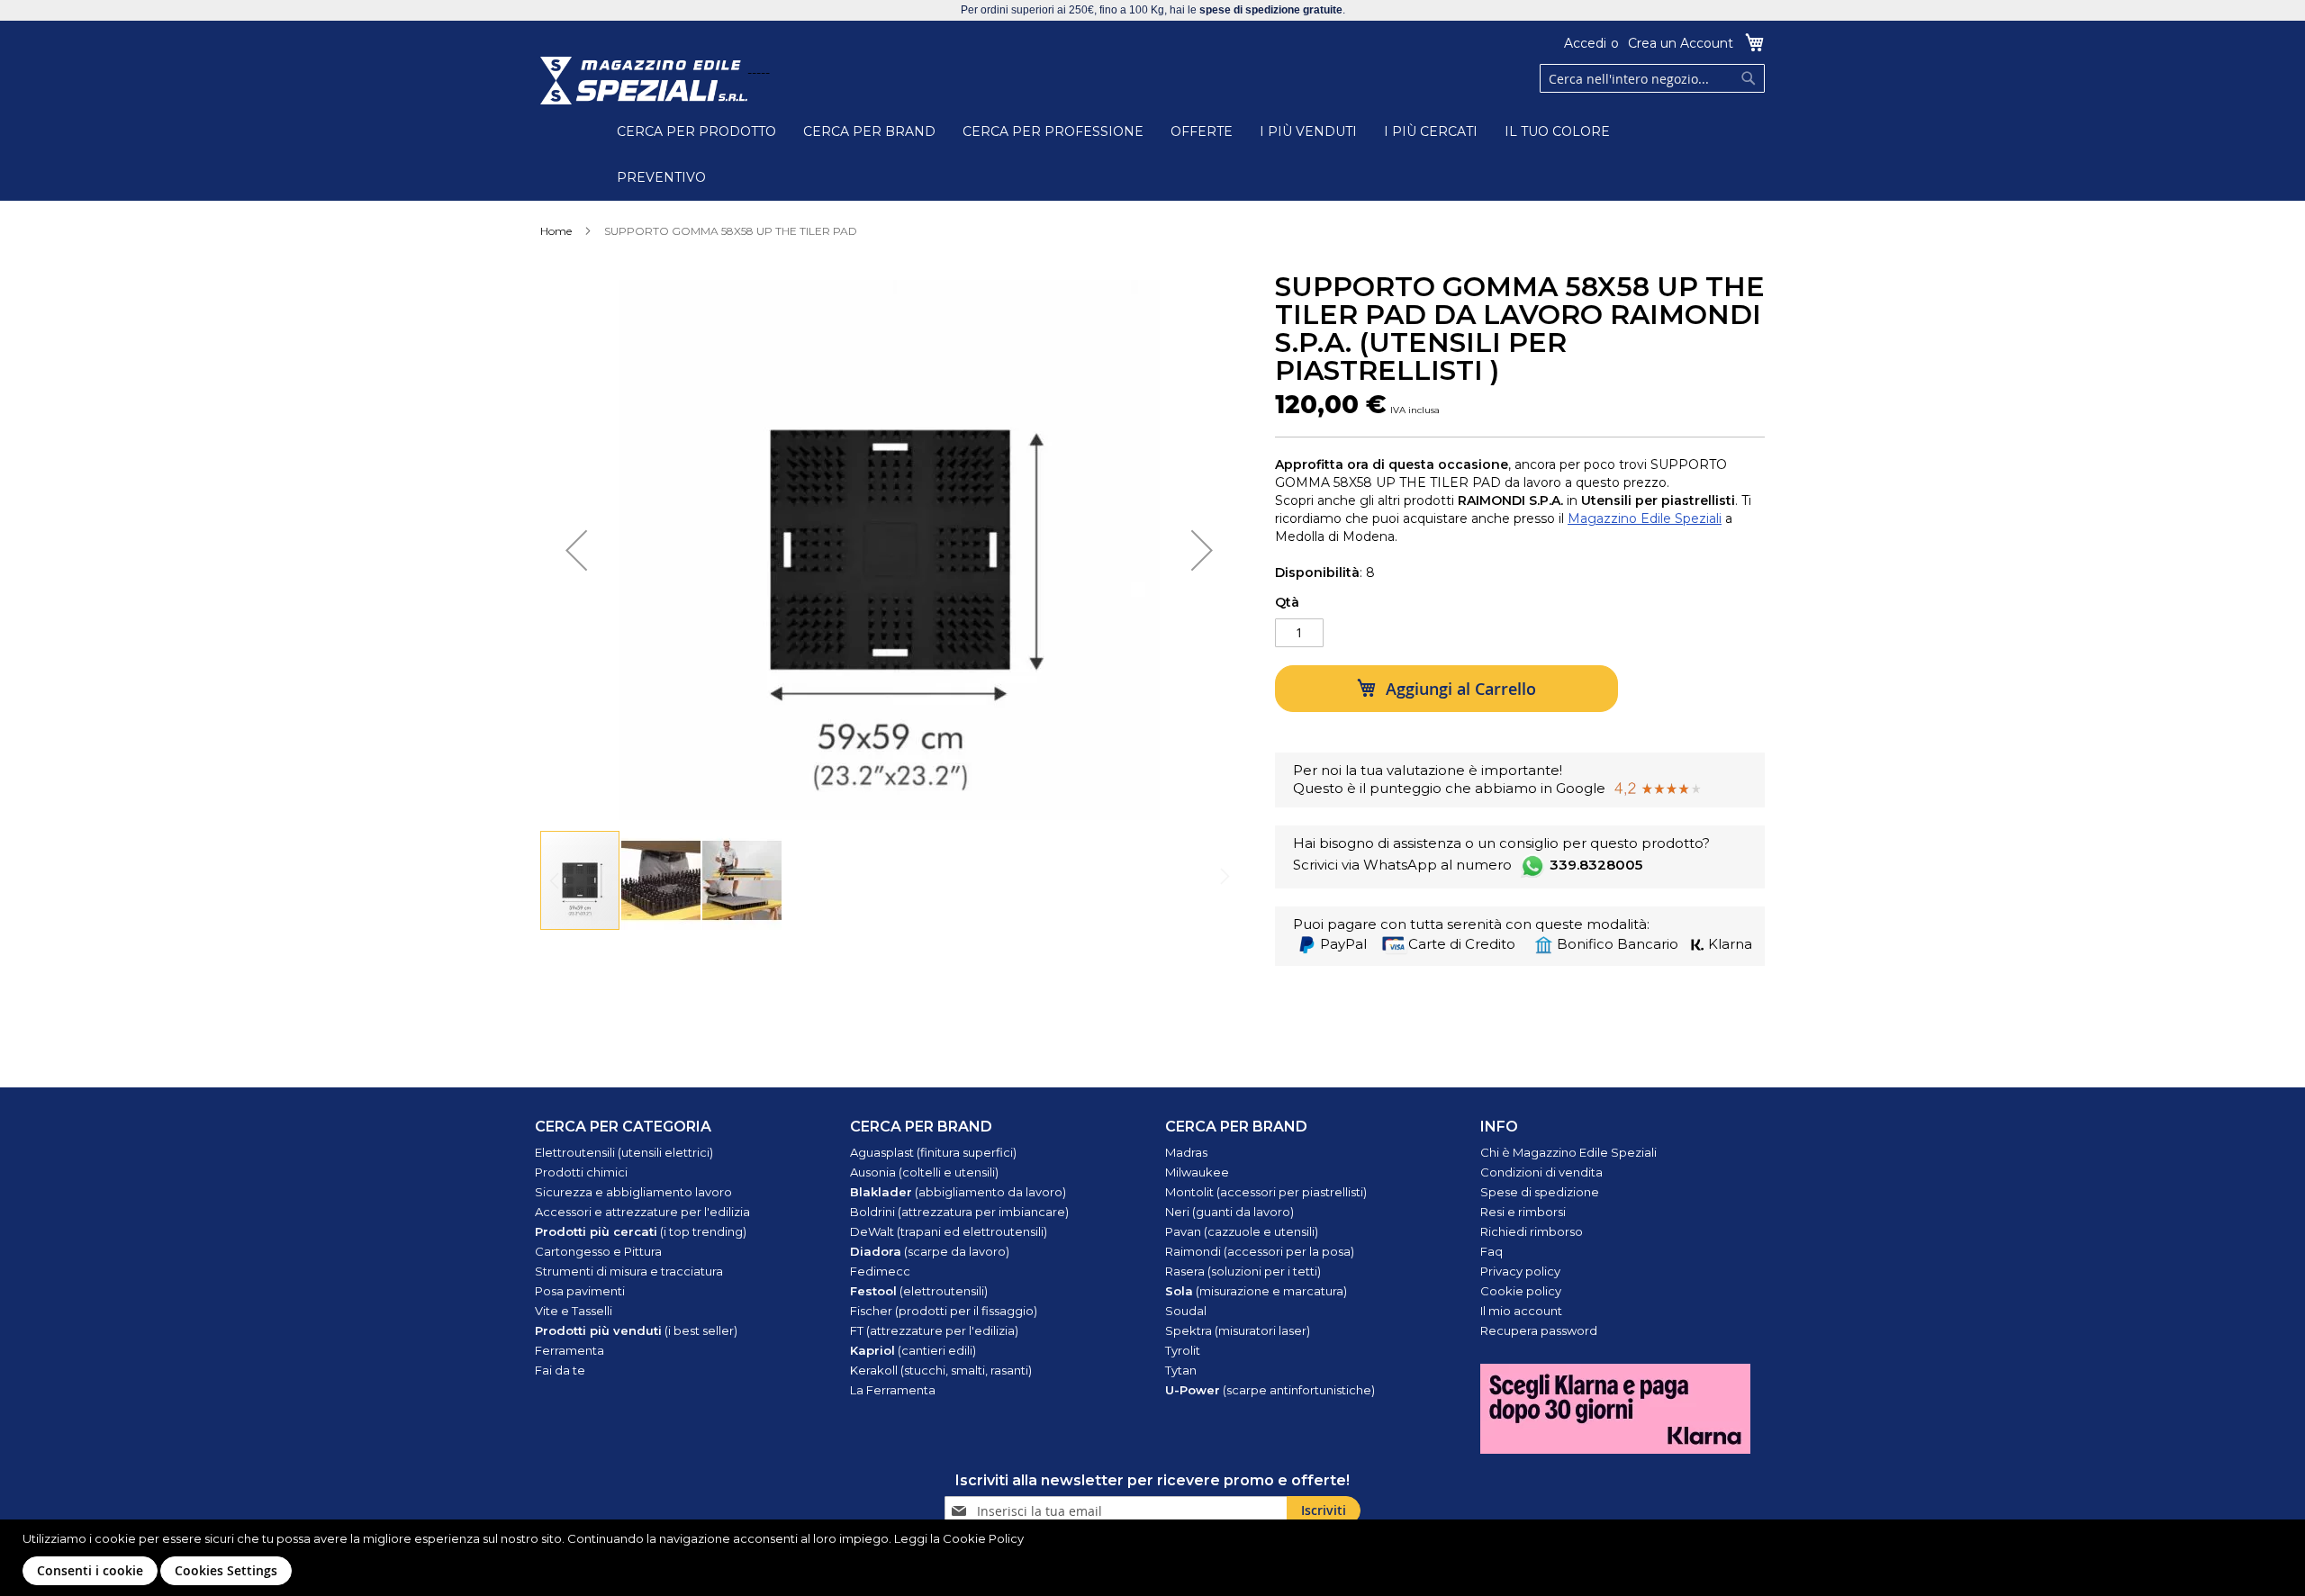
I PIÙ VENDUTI (1308, 131)
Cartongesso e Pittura (598, 1251)
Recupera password (1539, 1330)
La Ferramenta (893, 1390)
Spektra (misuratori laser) (1238, 1330)
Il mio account (1521, 1311)
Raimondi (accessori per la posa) (1260, 1251)
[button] (576, 550)
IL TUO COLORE (1557, 131)
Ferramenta (569, 1350)
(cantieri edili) (913, 1350)
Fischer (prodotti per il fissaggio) (944, 1311)
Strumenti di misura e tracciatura (629, 1271)
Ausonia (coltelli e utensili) (924, 1172)
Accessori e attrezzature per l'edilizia (642, 1212)
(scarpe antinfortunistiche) (1270, 1390)
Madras (1186, 1152)
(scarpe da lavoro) (930, 1251)
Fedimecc (880, 1271)
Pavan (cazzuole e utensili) (1242, 1231)
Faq (1491, 1251)
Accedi (1585, 43)
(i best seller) (636, 1330)
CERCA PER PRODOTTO (696, 131)
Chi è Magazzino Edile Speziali (1568, 1152)
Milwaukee (1197, 1172)
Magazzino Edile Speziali (1645, 518)
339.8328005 (1596, 865)
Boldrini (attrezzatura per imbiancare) (959, 1212)
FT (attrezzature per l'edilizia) (934, 1330)
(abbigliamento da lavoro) (958, 1192)
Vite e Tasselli (574, 1311)
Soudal (1186, 1311)
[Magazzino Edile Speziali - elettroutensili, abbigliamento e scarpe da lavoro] (644, 81)
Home (556, 231)
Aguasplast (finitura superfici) (933, 1152)
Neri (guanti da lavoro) (1229, 1212)
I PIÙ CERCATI (1431, 131)
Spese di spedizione (1540, 1192)
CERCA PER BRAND (869, 131)
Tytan (1181, 1370)
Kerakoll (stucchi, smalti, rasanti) (941, 1370)
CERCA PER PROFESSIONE (1053, 131)
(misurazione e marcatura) (1256, 1291)
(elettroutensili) (919, 1291)
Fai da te (560, 1370)
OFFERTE (1202, 131)
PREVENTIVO (661, 177)
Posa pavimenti (580, 1291)
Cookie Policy (983, 1538)
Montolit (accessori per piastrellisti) (1266, 1192)
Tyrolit (1183, 1350)
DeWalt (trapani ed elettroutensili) (949, 1231)
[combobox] (1652, 78)
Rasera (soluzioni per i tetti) (1243, 1271)
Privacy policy (1520, 1271)
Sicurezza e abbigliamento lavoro (633, 1192)
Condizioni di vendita (1541, 1172)
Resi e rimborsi (1523, 1212)
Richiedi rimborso (1532, 1231)
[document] (1155, 1558)
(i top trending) (641, 1231)
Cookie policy (1521, 1291)
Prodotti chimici (581, 1172)
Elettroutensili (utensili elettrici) (624, 1152)
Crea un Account (1681, 43)
